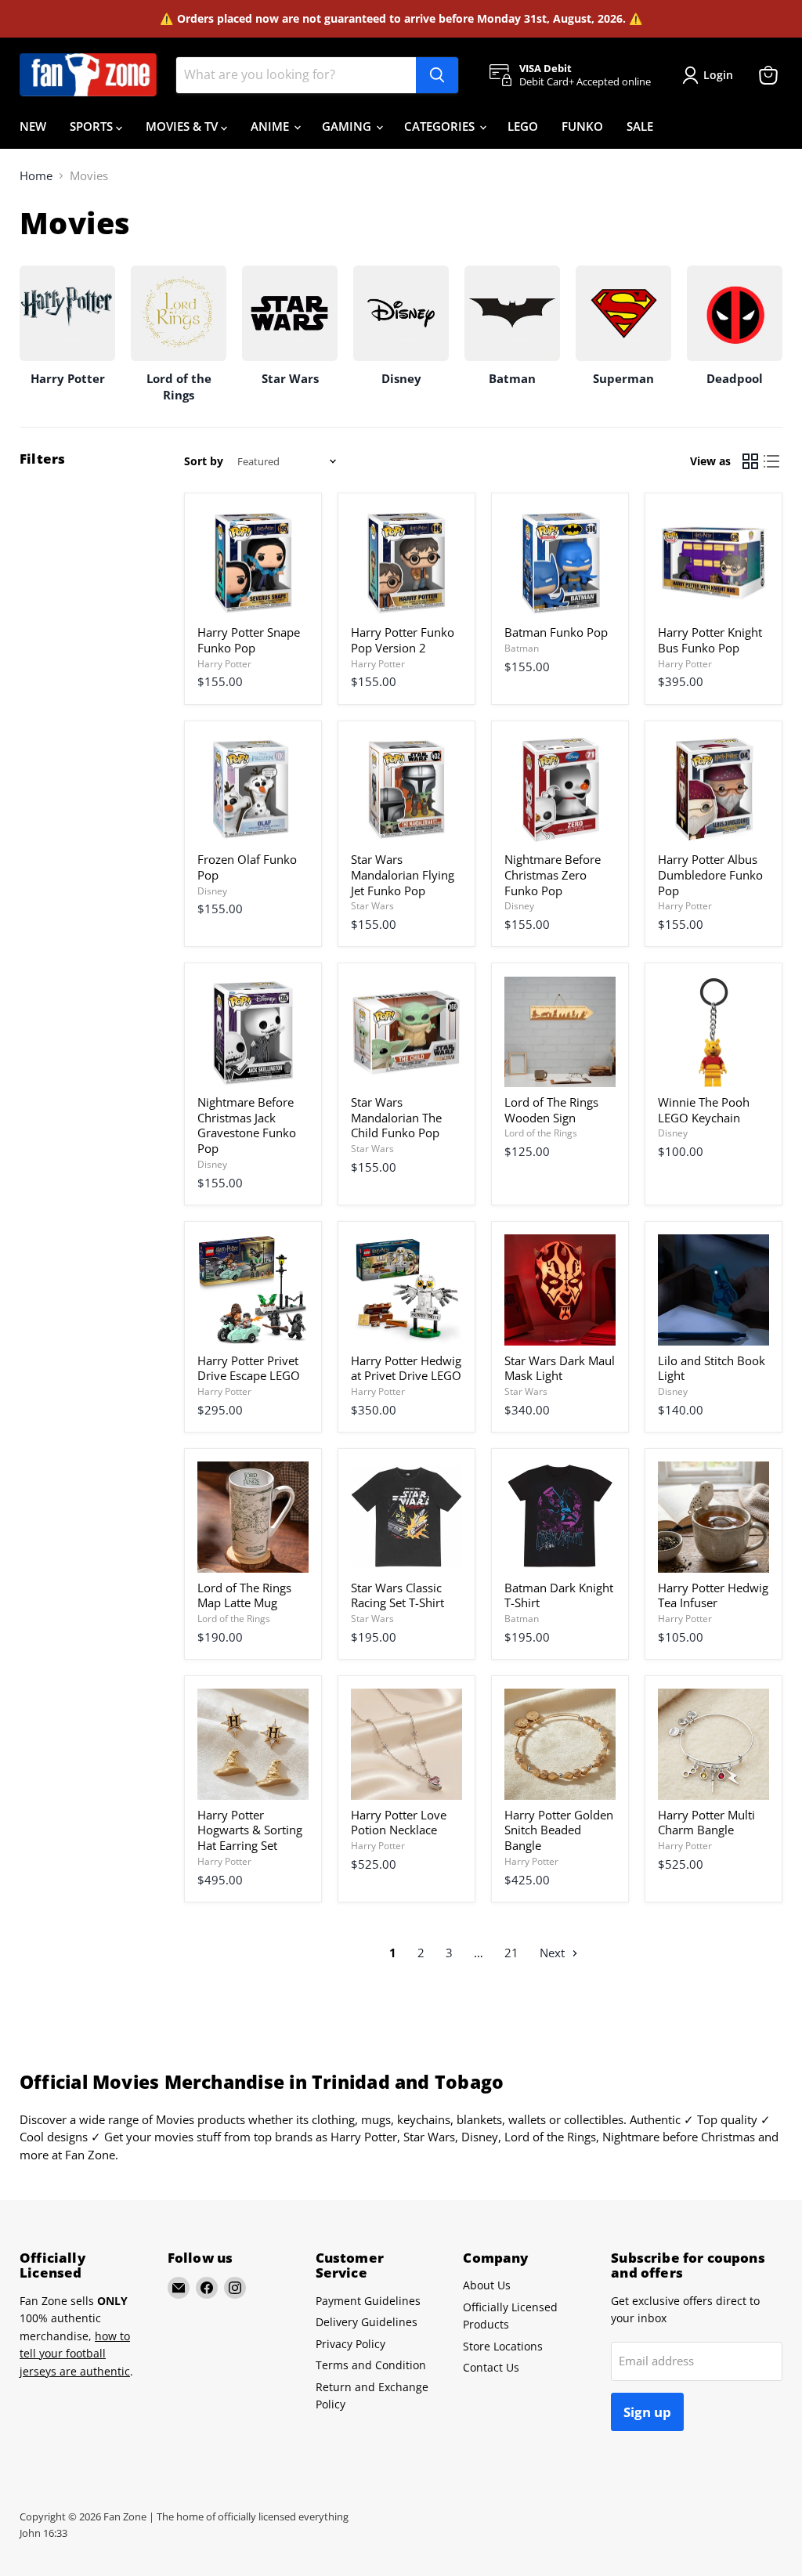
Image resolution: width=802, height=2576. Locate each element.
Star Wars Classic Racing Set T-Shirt (397, 1595)
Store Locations (503, 2346)
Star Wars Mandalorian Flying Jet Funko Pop (403, 874)
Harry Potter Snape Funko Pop (249, 640)
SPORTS (93, 126)
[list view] (772, 462)
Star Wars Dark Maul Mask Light (560, 1368)
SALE (640, 126)
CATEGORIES (441, 126)
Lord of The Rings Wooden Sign (551, 1110)
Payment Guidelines (368, 2301)
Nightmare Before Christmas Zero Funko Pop (553, 874)
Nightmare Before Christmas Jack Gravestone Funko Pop (247, 1125)
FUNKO (582, 126)
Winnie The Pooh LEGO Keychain (704, 1110)
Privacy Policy (350, 2344)
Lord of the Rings (541, 1133)
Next (554, 1953)
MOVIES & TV (183, 126)
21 (511, 1953)
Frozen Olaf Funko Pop (247, 867)
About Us (487, 2285)
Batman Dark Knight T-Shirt (559, 1595)
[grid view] (750, 462)
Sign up (647, 2412)
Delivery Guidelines (367, 2322)
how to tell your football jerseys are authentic (75, 2354)
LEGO (523, 126)
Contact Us (491, 2367)
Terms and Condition (371, 2365)
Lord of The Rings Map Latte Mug (244, 1595)
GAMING (348, 126)
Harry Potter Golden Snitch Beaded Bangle (559, 1830)
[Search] (437, 75)
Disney (212, 891)
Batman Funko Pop (556, 632)
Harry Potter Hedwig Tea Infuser (713, 1595)
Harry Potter (224, 664)
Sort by (204, 461)
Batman (522, 648)
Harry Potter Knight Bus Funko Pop (710, 640)
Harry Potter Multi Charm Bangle (706, 1823)
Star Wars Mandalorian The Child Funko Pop (396, 1117)
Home (36, 176)
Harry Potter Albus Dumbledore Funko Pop (710, 874)
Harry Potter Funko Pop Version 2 (403, 640)
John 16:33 (43, 2533)
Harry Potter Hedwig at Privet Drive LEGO (406, 1368)
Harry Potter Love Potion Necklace (399, 1823)
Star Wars (372, 906)
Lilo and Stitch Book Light (712, 1368)
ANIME (271, 126)
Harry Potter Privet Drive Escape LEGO (249, 1368)
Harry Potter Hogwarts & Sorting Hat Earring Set (250, 1830)
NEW (33, 126)
